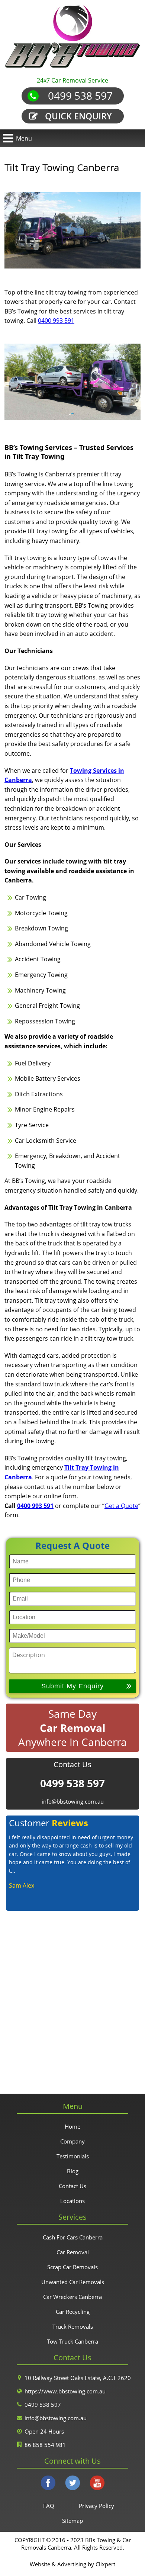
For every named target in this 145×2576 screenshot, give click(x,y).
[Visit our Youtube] (97, 2484)
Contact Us (72, 2186)
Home (72, 2126)
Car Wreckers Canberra (72, 2297)
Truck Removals (73, 2326)
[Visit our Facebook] (48, 2484)
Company (72, 2141)
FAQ (49, 2506)
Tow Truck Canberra (72, 2341)
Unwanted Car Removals (73, 2282)
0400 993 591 (56, 321)
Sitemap (72, 2521)
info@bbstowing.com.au (73, 1801)
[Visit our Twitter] (72, 2484)
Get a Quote (121, 1506)
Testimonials (73, 2156)
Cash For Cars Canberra (73, 2237)
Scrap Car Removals (72, 2267)
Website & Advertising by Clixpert (72, 2564)
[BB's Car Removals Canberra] (72, 37)
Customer (49, 1823)
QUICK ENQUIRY (78, 116)
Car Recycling (73, 2312)
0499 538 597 (80, 96)
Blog (73, 2171)
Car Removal (73, 2252)
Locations (72, 2201)
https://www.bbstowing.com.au (65, 2391)
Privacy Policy (96, 2506)
